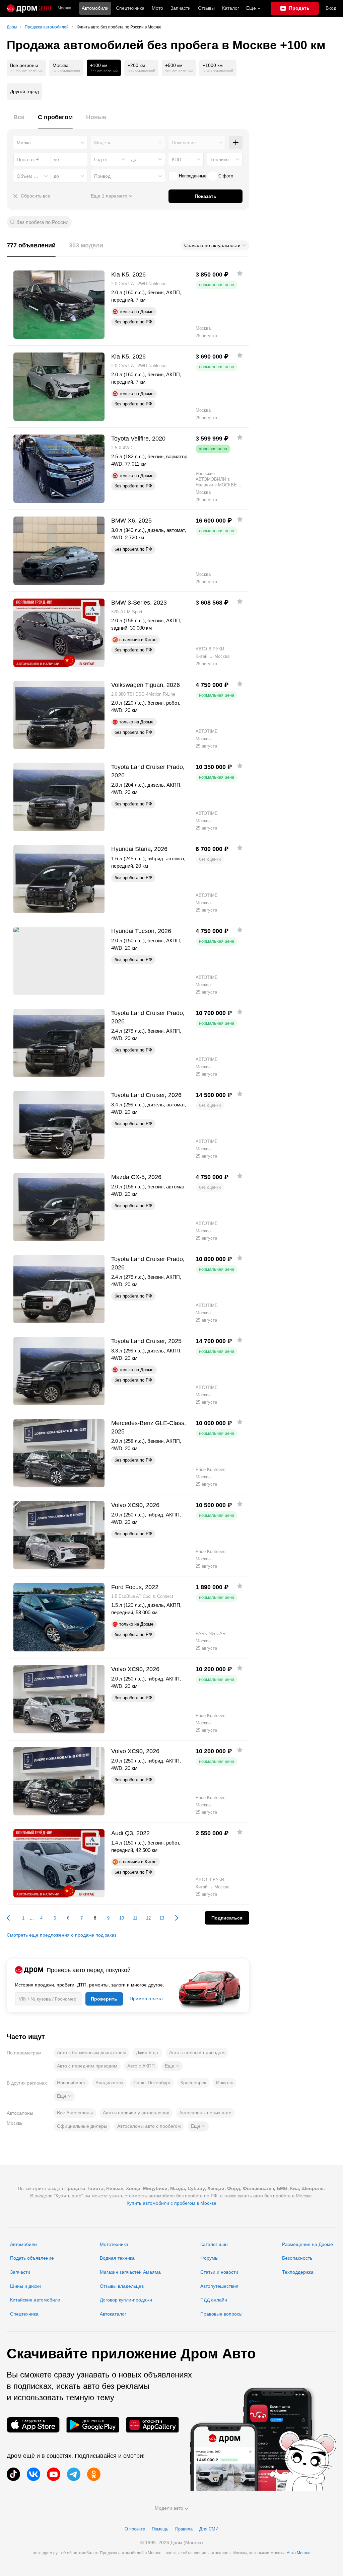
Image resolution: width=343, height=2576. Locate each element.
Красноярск (193, 2083)
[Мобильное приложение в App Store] (33, 2425)
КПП (177, 159)
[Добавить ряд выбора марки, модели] (236, 143)
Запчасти (181, 8)
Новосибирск (71, 2083)
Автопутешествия (219, 2286)
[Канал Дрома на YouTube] (54, 2474)
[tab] (19, 121)
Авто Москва (299, 2553)
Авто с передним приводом (87, 2066)
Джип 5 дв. (148, 2052)
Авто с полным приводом (197, 2052)
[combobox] (50, 143)
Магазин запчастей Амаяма (130, 2272)
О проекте (135, 2529)
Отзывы (206, 8)
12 (148, 1918)
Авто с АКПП (141, 2066)
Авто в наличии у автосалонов (136, 2113)
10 (122, 1918)
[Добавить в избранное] (240, 273)
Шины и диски (25, 2286)
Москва (64, 8)
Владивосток (109, 2083)
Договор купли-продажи (126, 2300)
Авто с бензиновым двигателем (91, 2052)
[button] (172, 2066)
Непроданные (193, 176)
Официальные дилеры (82, 2126)
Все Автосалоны (75, 2113)
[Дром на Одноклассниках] (94, 2474)
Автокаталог (113, 2314)
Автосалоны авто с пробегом (149, 2126)
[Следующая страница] (173, 1918)
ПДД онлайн (214, 2300)
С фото (226, 176)
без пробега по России (42, 222)
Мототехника (114, 2244)
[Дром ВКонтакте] (33, 2474)
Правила (184, 2529)
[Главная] (29, 8)
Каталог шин (214, 2244)
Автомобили (95, 8)
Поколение (184, 143)
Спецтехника (24, 2314)
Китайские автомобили (35, 2300)
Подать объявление (32, 2258)
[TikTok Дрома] (13, 2474)
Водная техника (117, 2258)
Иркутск (224, 2083)
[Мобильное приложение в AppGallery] (152, 2425)
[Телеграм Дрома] (74, 2474)
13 (162, 1918)
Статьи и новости (219, 2272)
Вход (331, 8)
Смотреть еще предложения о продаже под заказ (61, 1935)
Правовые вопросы (221, 2314)
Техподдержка (298, 2272)
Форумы (209, 2258)
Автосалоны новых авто (205, 2113)
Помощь (160, 2529)
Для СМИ (209, 2529)
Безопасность (297, 2258)
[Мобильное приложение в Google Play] (93, 2425)
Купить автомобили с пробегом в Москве (171, 2203)
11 (135, 1918)
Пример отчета (146, 1999)
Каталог (231, 8)
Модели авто (169, 2508)
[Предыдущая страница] (12, 1918)
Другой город (24, 91)
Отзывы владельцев (122, 2286)
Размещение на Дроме (307, 2244)
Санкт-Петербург (152, 2083)
